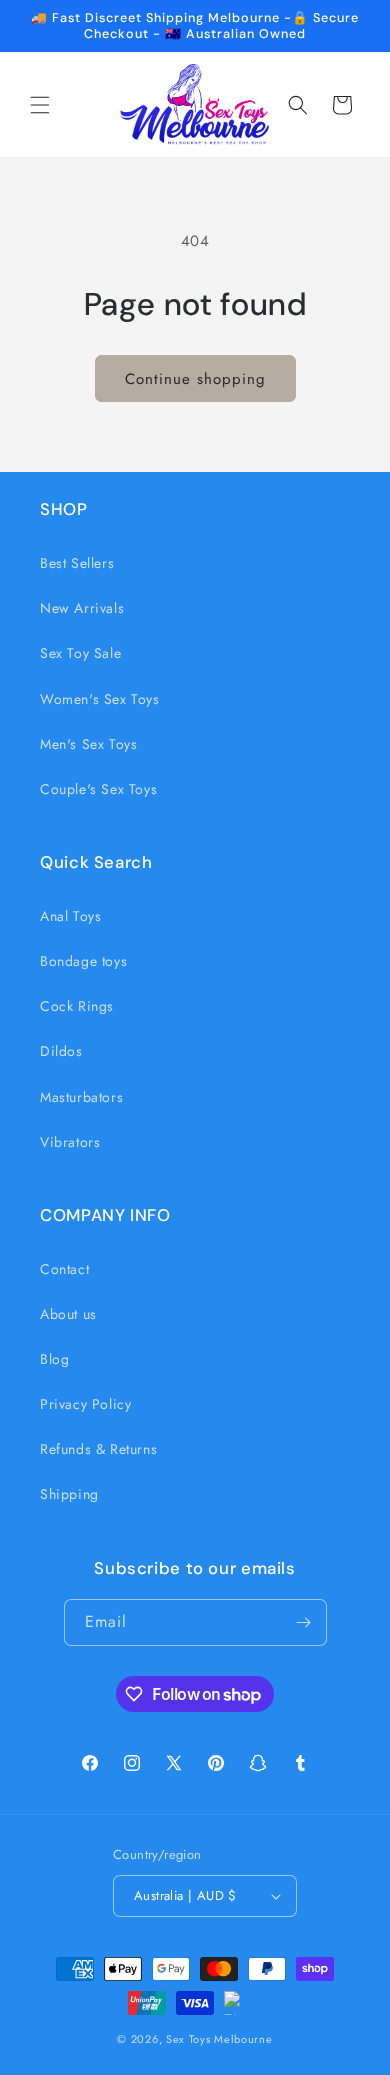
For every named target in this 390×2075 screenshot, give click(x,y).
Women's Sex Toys (100, 699)
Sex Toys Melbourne (219, 2039)
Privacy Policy (85, 1404)
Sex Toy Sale (80, 653)
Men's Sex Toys (88, 744)
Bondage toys (83, 961)
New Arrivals (82, 608)
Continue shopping (195, 379)
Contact (64, 1269)
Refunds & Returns (98, 1449)
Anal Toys (70, 916)
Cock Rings (77, 1006)
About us (68, 1314)
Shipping (69, 1494)
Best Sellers (77, 563)
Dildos (61, 1051)
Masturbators (81, 1097)
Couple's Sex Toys (98, 789)
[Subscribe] (304, 1622)
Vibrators (70, 1142)
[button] (40, 105)
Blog (54, 1359)
